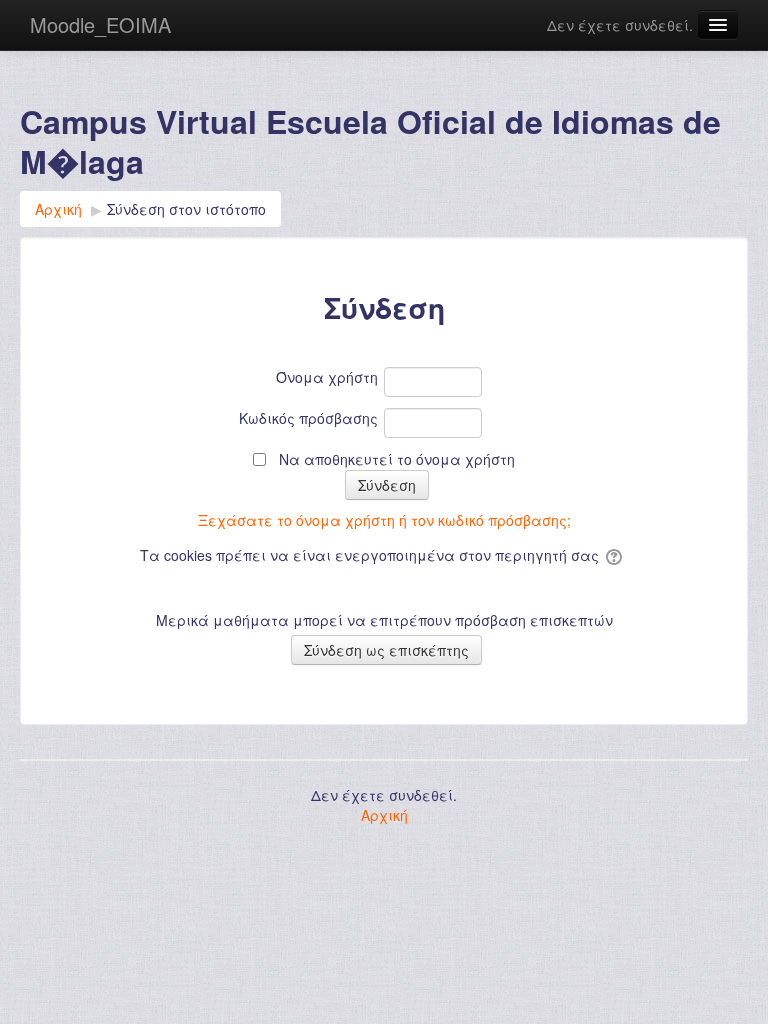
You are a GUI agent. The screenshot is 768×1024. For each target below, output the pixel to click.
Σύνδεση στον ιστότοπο (186, 209)
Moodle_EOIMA (100, 24)
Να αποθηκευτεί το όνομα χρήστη (397, 459)
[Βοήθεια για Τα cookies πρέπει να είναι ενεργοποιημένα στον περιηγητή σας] (615, 555)
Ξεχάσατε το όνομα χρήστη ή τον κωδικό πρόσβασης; (384, 520)
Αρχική (384, 815)
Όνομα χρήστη (327, 377)
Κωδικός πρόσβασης (308, 418)
